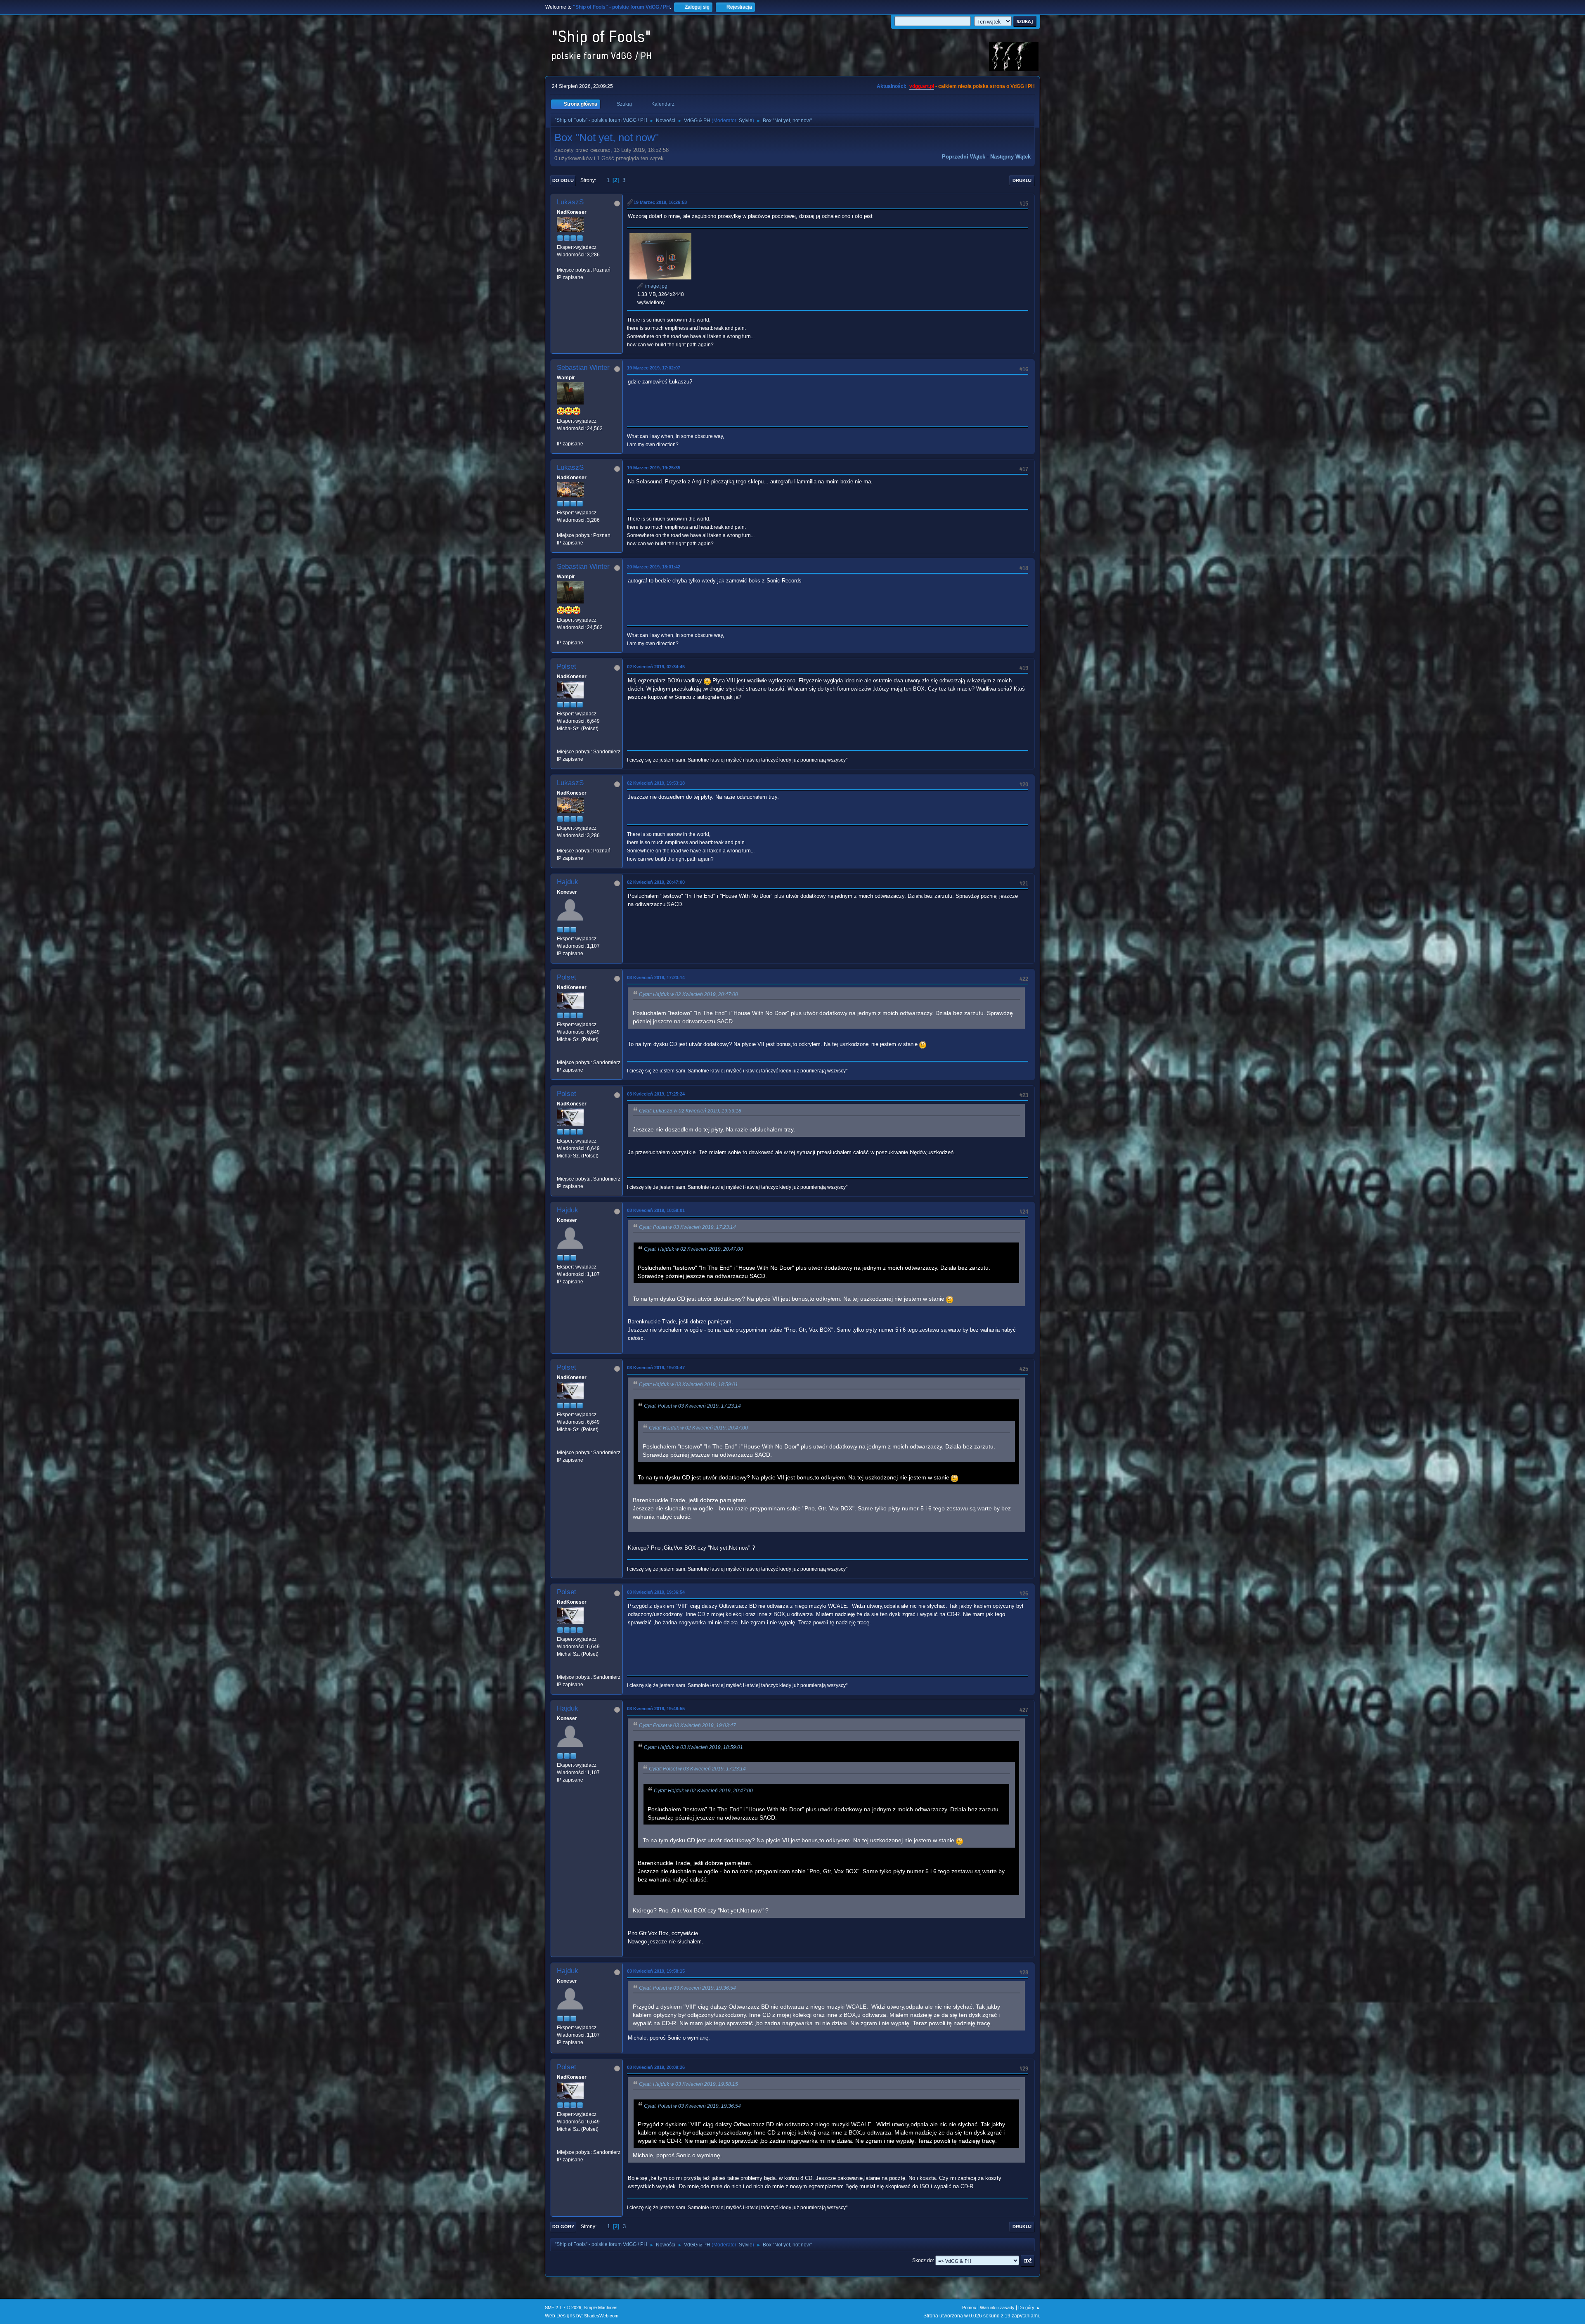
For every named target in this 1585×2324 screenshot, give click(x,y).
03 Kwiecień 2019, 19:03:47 (656, 1368)
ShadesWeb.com (601, 2316)
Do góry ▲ (1029, 2307)
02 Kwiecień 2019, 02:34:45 (656, 667)
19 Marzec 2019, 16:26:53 (660, 202)
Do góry (563, 2227)
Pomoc (969, 2307)
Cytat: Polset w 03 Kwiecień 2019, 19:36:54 (687, 1988)
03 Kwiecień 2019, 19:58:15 (656, 1971)
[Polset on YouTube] (560, 744)
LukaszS (570, 202)
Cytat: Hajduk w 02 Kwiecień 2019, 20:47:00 (688, 994)
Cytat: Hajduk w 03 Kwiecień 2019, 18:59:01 (688, 1384)
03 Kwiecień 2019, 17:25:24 (656, 1094)
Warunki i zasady (997, 2307)
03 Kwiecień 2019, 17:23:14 (656, 977)
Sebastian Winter (583, 368)
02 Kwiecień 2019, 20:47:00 (656, 882)
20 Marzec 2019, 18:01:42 (654, 567)
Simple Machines (601, 2307)
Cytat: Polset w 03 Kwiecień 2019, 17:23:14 (687, 1227)
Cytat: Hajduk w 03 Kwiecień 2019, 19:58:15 (688, 2084)
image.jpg (656, 286)
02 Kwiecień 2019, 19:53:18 (656, 783)
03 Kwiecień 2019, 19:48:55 (656, 1709)
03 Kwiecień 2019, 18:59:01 (656, 1210)
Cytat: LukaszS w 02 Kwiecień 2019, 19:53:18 (690, 1111)
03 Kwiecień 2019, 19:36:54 (656, 1592)
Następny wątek (1010, 157)
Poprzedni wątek (964, 157)
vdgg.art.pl (922, 86)
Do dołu (563, 180)
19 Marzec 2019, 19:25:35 (654, 468)
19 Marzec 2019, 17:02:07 (654, 368)
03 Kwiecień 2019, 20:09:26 (656, 2067)
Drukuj (1022, 180)
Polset (567, 666)
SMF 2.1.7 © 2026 (563, 2307)
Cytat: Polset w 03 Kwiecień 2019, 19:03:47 (687, 1725)
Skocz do (923, 2260)
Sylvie (746, 121)
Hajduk (568, 882)
